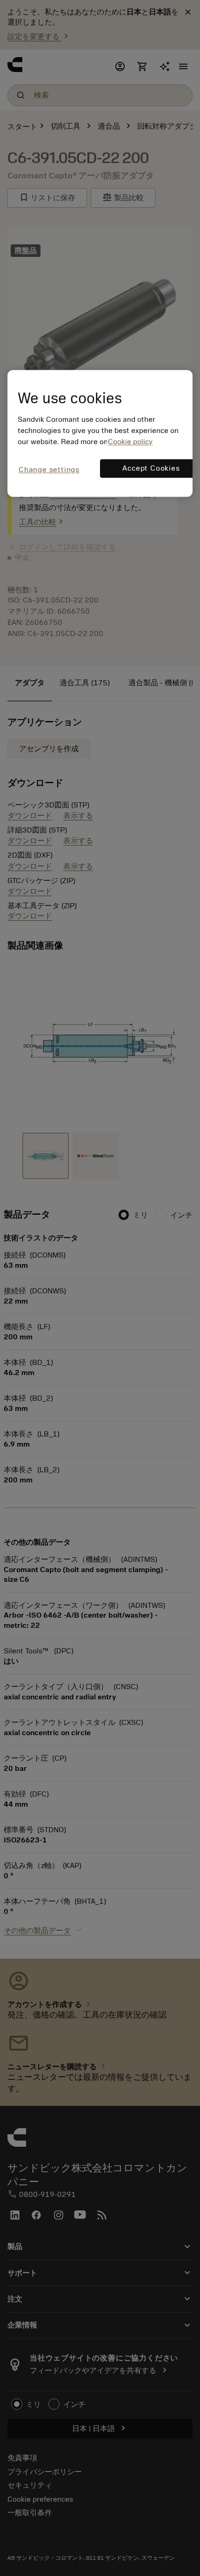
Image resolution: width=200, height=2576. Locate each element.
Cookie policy (130, 442)
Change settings (49, 470)
